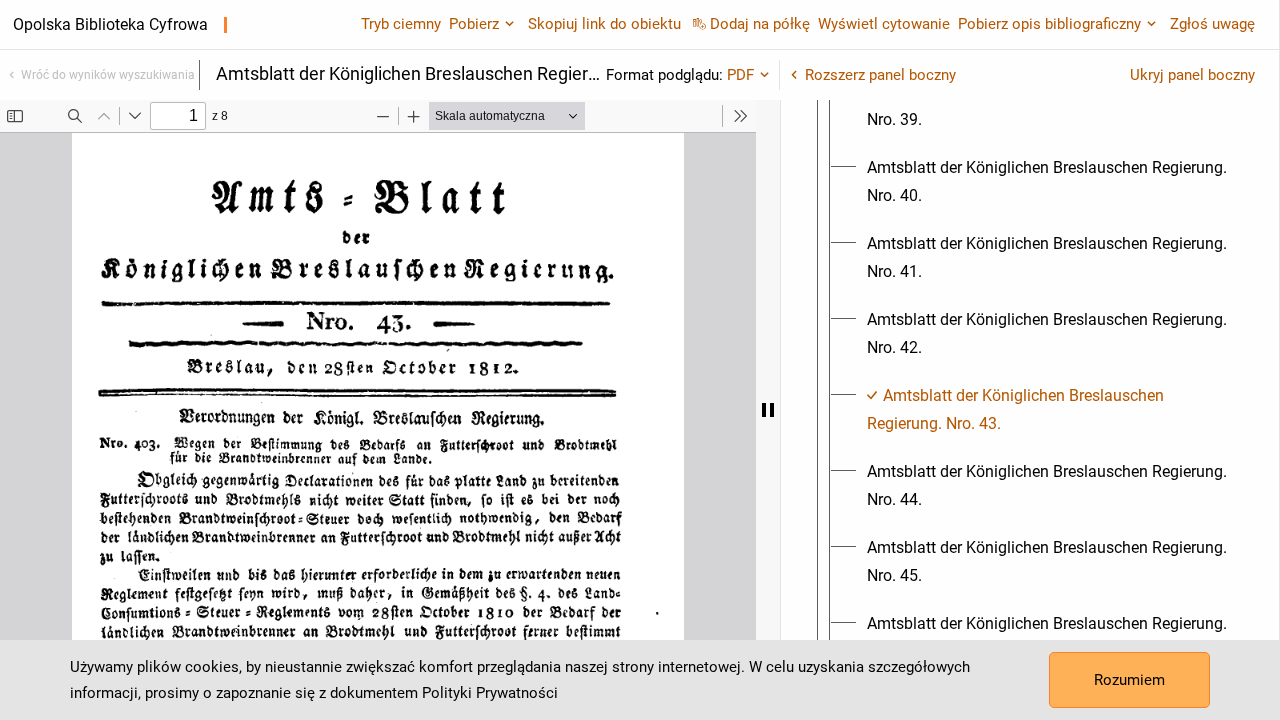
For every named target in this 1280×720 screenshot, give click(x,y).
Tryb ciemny (401, 24)
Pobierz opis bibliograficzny (1049, 24)
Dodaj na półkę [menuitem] (760, 24)
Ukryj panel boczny (1192, 75)
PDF (740, 75)
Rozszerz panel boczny (880, 75)
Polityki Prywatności (490, 693)
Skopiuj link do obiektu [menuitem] (604, 24)
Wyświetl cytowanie (884, 24)
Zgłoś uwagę (1212, 24)
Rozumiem (1129, 680)
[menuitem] (1048, 106)
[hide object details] (768, 410)
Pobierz (474, 24)
